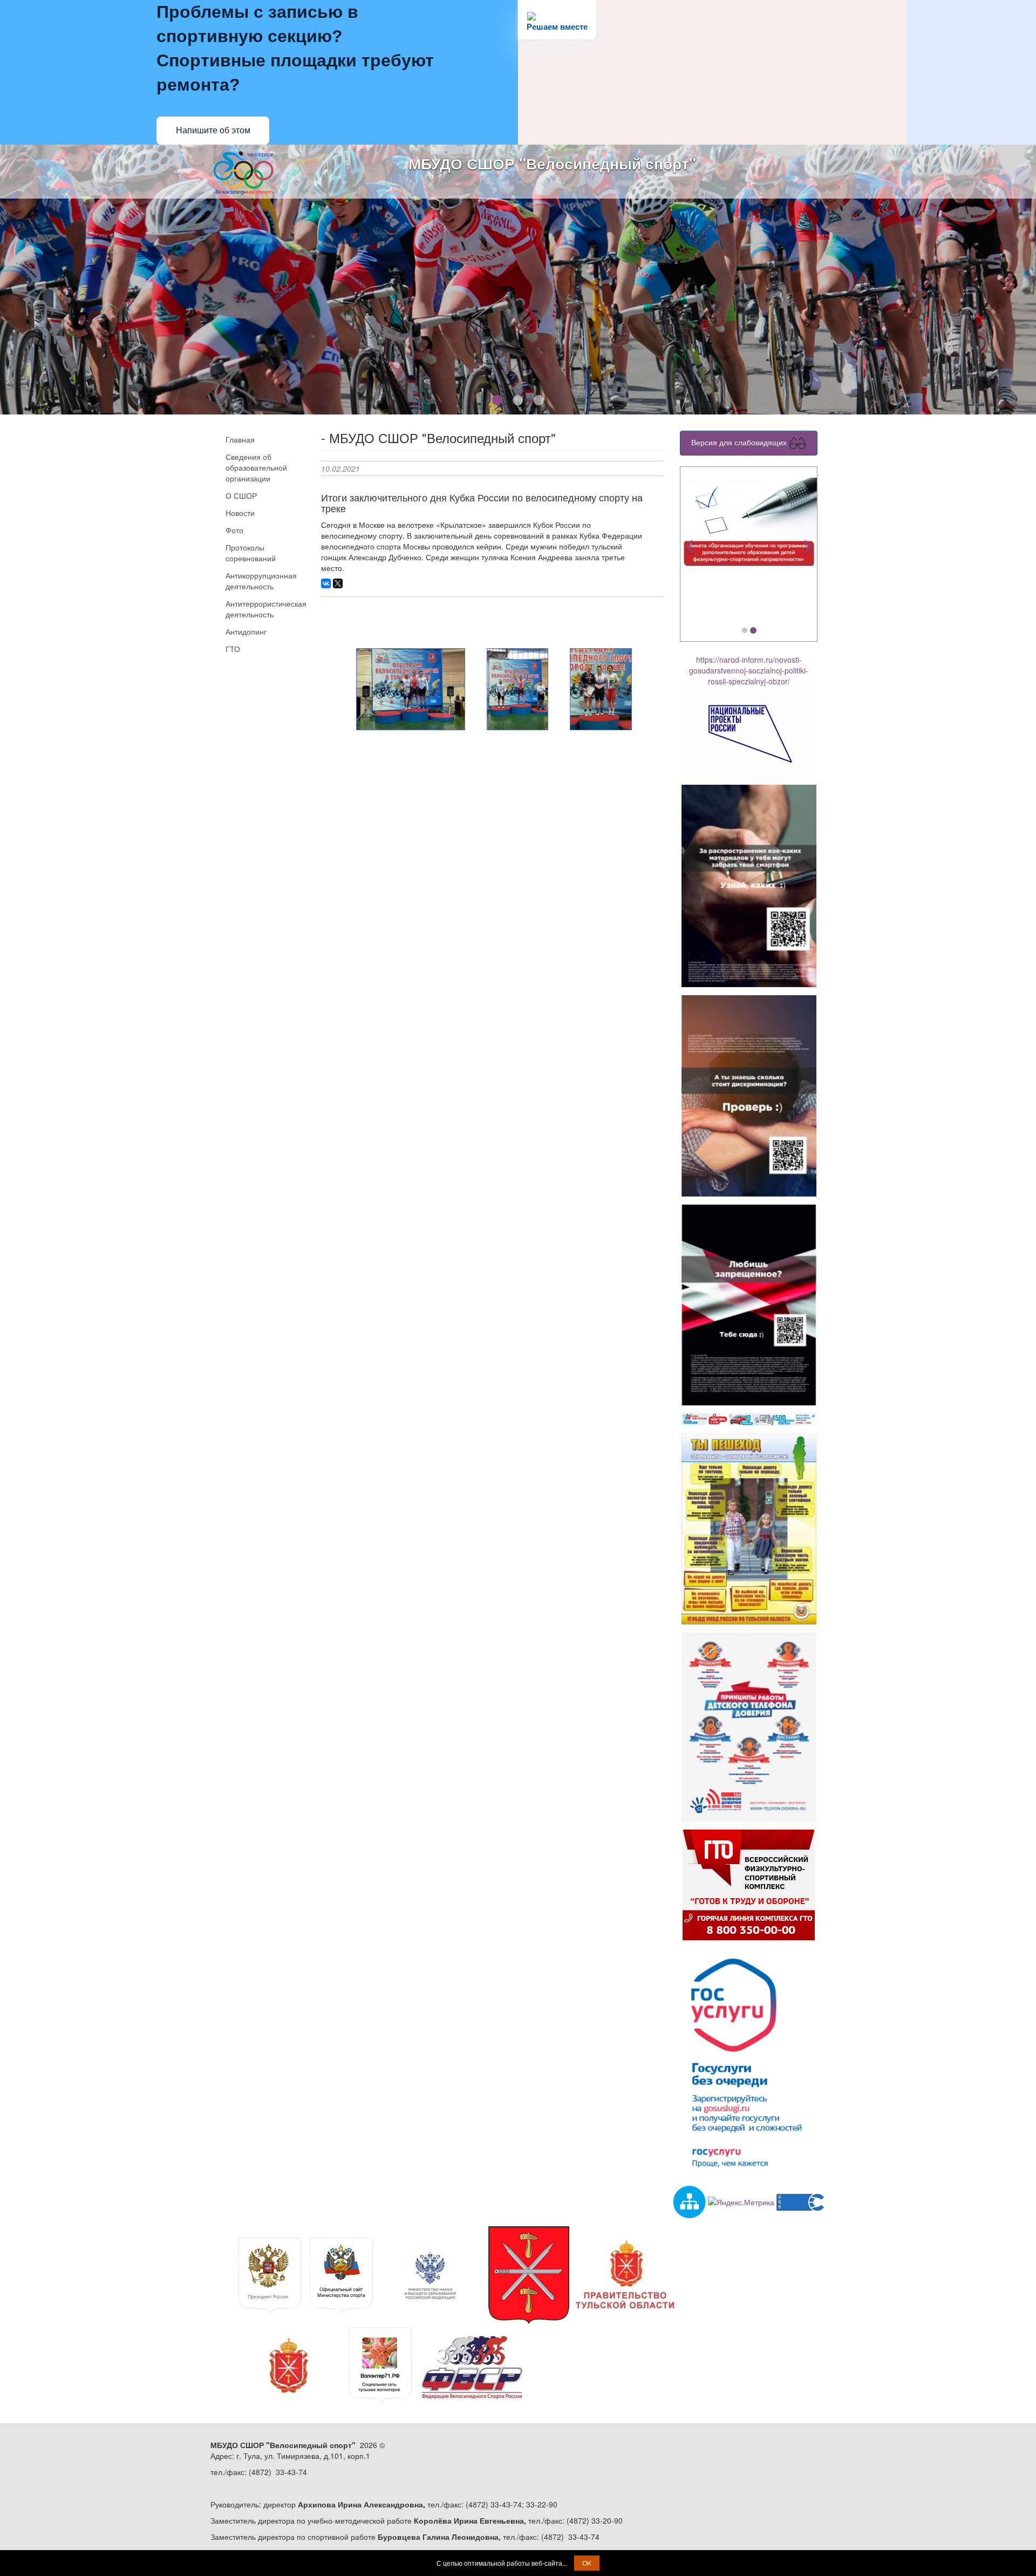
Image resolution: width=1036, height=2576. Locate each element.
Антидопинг (246, 631)
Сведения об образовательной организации (256, 467)
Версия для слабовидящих (740, 442)
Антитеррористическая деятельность (265, 609)
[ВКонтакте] (326, 583)
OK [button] (587, 2563)
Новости (240, 513)
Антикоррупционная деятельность (261, 581)
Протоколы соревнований (251, 553)
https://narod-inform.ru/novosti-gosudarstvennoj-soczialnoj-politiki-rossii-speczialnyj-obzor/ (749, 670)
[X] (338, 583)
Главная (240, 439)
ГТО (233, 649)
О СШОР (241, 495)
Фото (234, 530)
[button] (691, 546)
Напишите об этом (213, 130)
